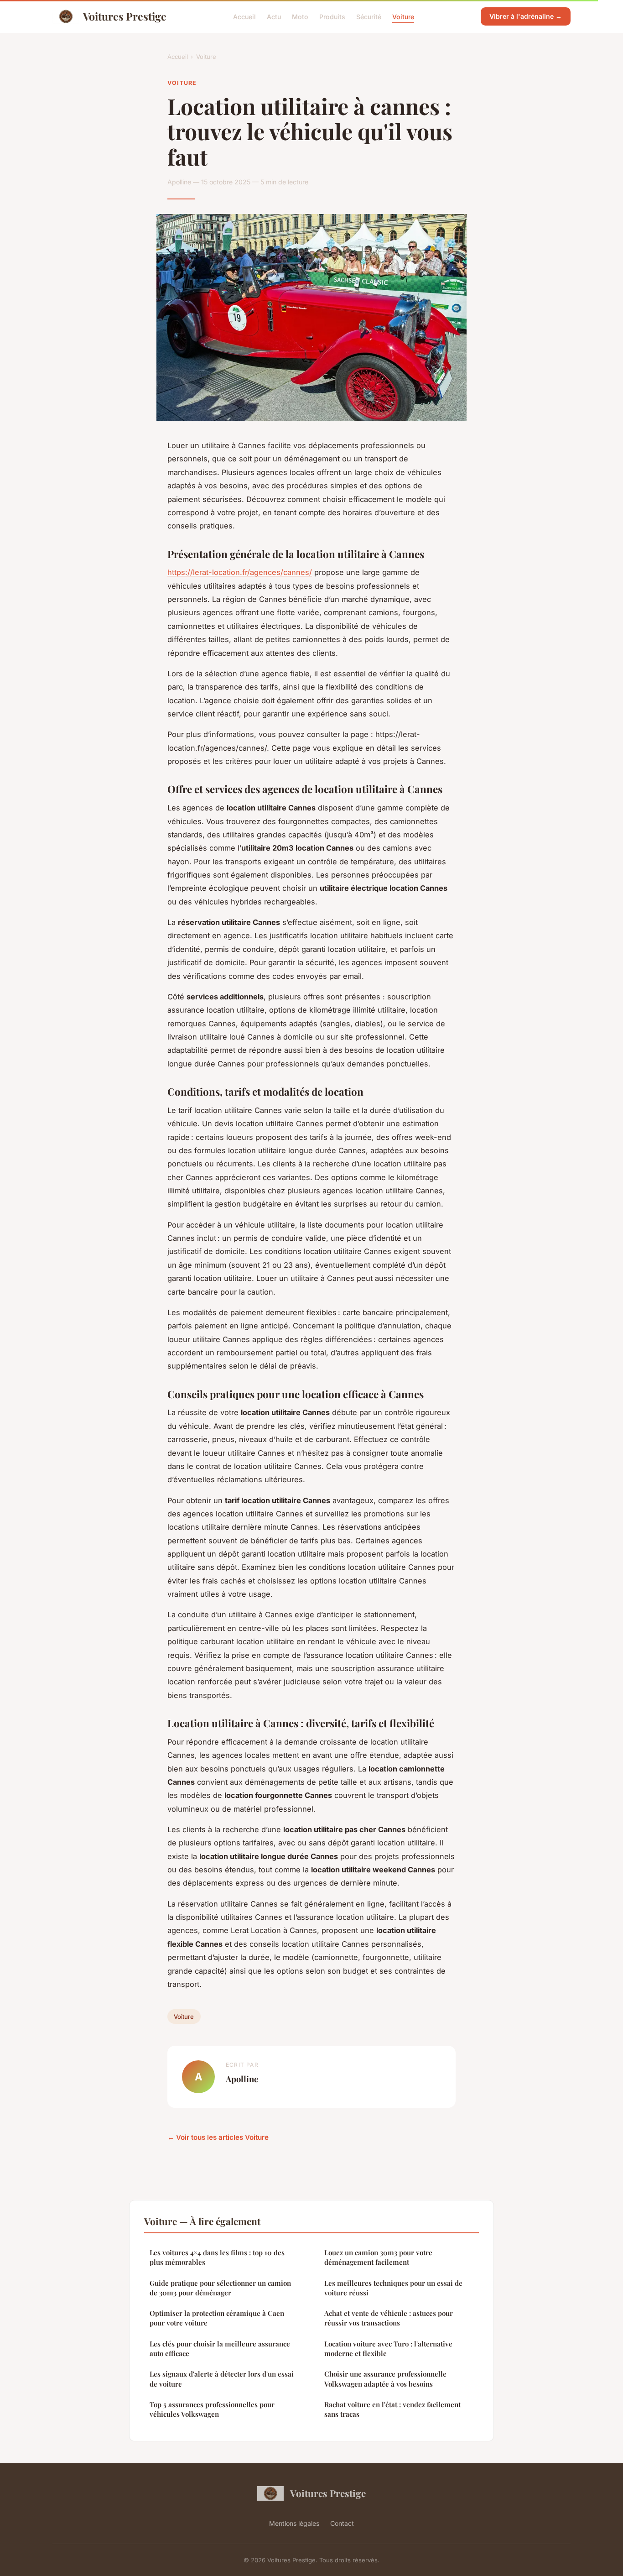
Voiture (403, 16)
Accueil (244, 16)
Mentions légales (294, 2523)
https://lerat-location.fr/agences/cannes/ (240, 572)
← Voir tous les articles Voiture (218, 2137)
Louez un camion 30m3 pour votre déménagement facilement (378, 2257)
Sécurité (369, 16)
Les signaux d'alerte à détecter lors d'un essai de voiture (222, 2379)
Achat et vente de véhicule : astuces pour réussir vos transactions (389, 2318)
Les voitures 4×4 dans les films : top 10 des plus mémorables (217, 2257)
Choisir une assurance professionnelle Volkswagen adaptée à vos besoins (385, 2379)
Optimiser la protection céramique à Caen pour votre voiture (217, 2318)
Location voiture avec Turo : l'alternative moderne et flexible (388, 2349)
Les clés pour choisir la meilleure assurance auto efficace (220, 2349)
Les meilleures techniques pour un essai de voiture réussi (393, 2288)
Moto (300, 16)
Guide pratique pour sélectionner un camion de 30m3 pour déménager (220, 2288)
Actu (274, 16)
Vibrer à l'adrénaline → (526, 16)
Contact (342, 2523)
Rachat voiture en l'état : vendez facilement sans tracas (392, 2409)
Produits (332, 16)
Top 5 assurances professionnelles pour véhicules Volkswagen (212, 2409)
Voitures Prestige (125, 16)
